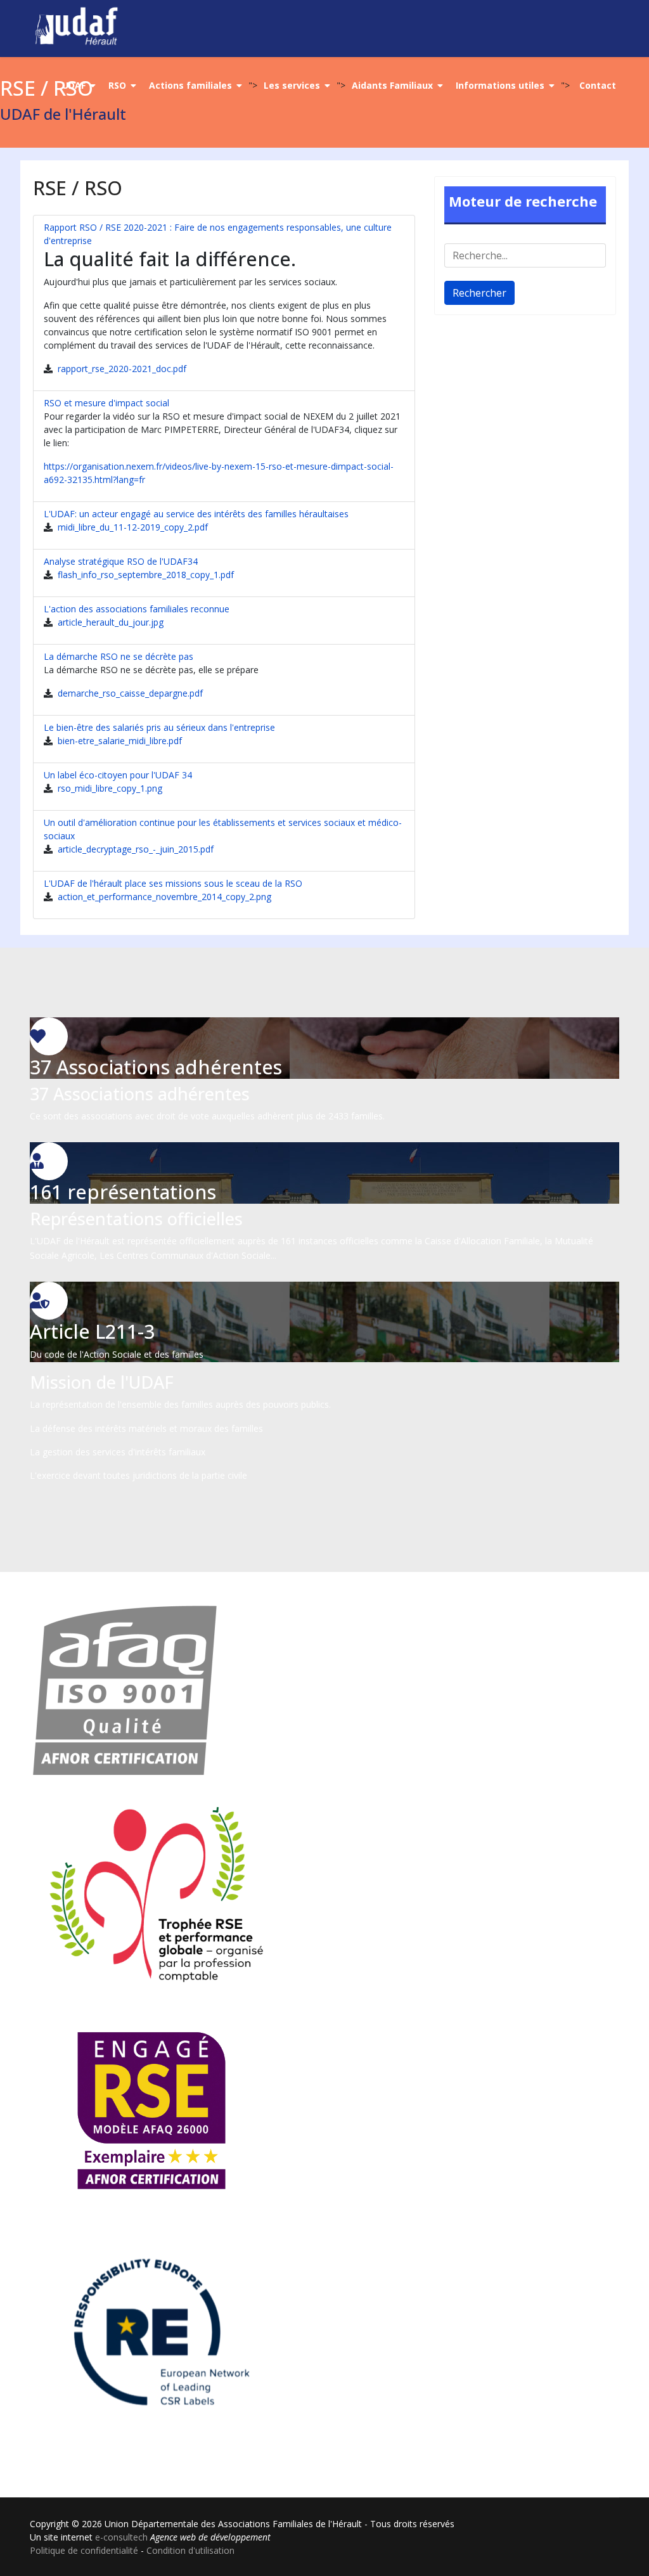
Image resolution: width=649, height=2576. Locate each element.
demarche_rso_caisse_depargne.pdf (129, 693)
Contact (598, 85)
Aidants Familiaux (392, 85)
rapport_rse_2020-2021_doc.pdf (121, 369)
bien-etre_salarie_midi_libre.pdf (119, 741)
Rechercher (479, 293)
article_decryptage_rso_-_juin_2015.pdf (134, 849)
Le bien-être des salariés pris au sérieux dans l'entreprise (159, 727)
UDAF (74, 85)
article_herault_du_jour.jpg (109, 622)
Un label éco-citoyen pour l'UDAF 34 (118, 775)
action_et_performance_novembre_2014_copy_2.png (163, 897)
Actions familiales (190, 85)
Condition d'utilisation (190, 2550)
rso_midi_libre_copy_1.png (109, 788)
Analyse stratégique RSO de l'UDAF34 (121, 561)
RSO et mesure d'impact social (106, 403)
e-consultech (121, 2537)
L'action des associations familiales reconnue (137, 609)
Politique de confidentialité (84, 2550)
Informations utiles (500, 85)
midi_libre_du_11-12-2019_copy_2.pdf (132, 527)
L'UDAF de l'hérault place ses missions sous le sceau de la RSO (173, 883)
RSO (117, 85)
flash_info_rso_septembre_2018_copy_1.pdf (145, 575)
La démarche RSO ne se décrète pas (119, 656)
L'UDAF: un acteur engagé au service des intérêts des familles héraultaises (196, 514)
